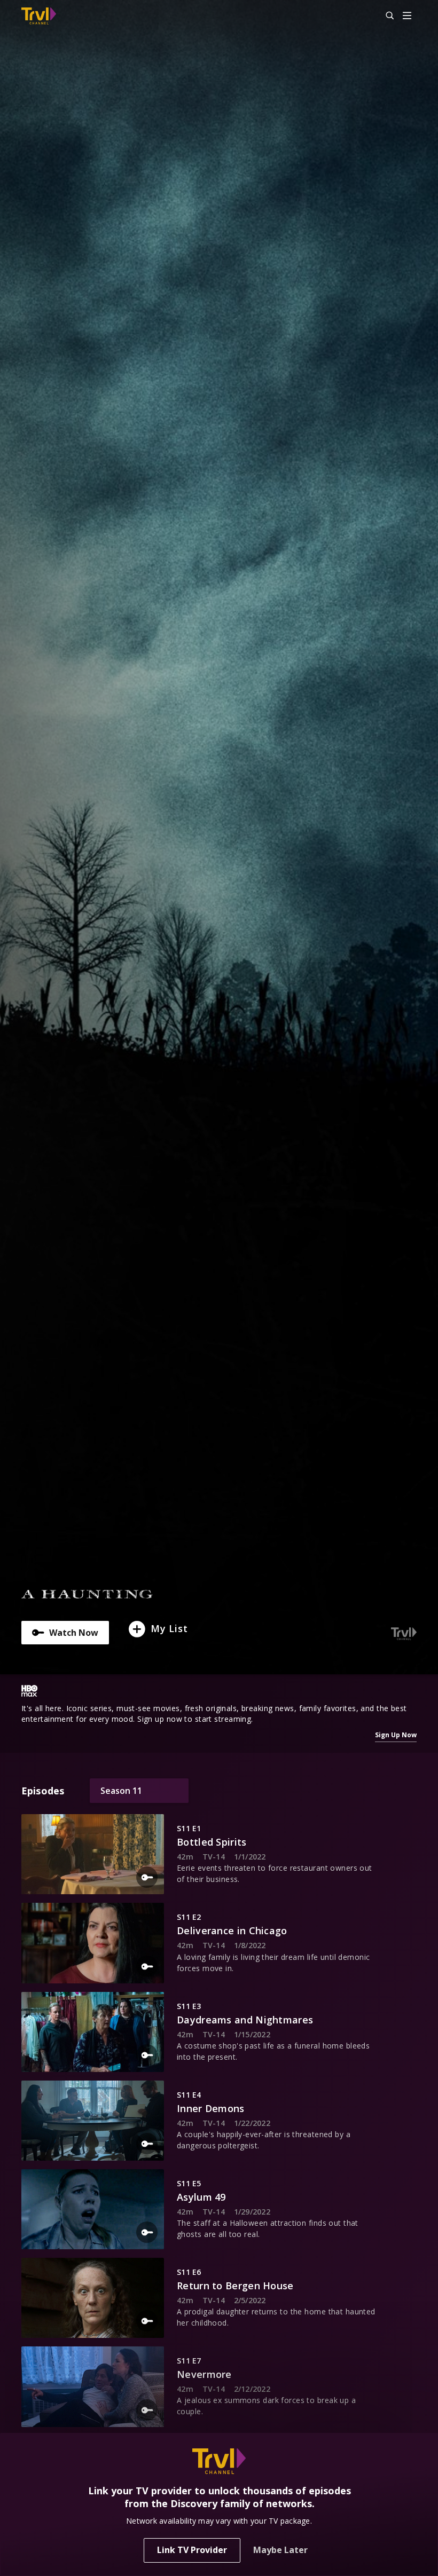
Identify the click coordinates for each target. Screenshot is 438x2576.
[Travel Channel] (39, 16)
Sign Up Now (396, 1735)
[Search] (385, 16)
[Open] (407, 16)
